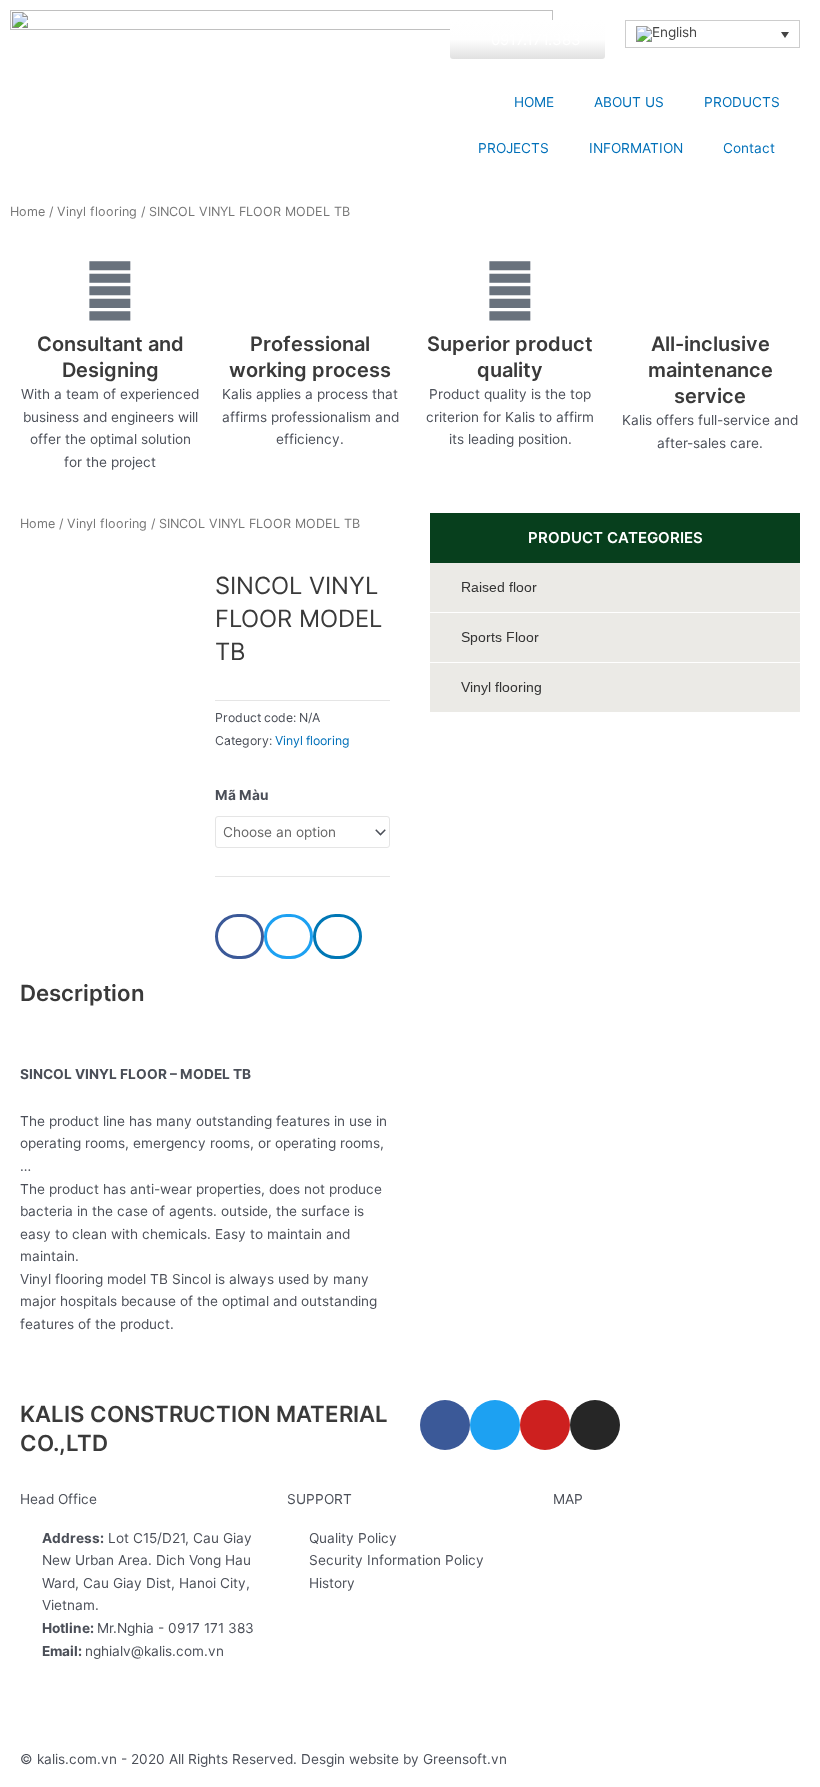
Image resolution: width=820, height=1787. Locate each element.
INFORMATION (636, 148)
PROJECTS (513, 148)
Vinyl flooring (97, 211)
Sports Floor (500, 637)
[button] (239, 936)
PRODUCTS (742, 102)
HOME (534, 102)
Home (27, 211)
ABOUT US (629, 102)
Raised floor (499, 587)
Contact (749, 148)
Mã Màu (242, 795)
